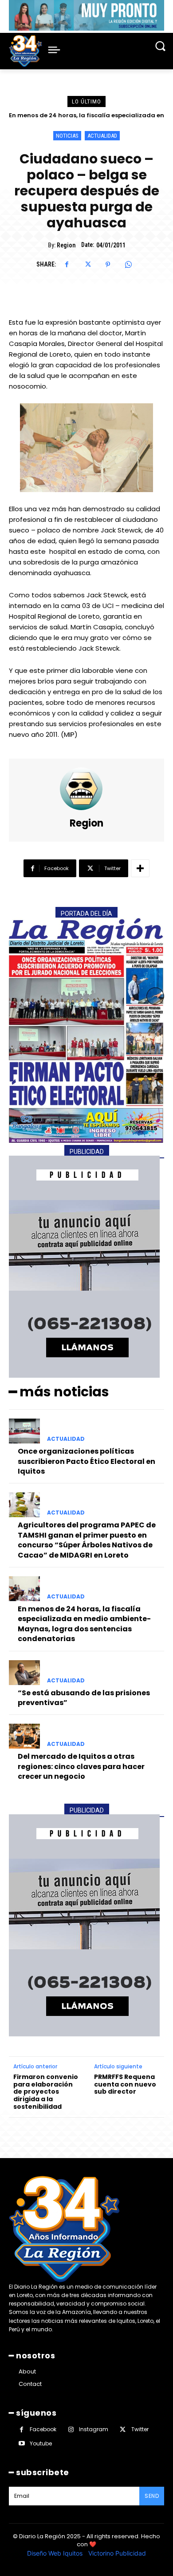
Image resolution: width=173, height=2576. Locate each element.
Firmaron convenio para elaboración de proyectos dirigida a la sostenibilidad (46, 2092)
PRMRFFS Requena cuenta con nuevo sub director (125, 2084)
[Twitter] (87, 265)
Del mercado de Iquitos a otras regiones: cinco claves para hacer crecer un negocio (81, 1766)
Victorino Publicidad (117, 2553)
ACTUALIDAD (102, 136)
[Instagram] (71, 2430)
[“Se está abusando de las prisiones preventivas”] (24, 1673)
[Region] (86, 789)
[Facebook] (67, 265)
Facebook (43, 2429)
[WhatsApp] (128, 265)
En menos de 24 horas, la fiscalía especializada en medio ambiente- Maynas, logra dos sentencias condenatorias (84, 1624)
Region (66, 245)
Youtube (41, 2443)
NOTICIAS (67, 136)
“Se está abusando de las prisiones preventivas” (90, 115)
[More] (140, 868)
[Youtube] (22, 2443)
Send (152, 2496)
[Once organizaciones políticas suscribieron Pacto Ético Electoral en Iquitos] (24, 1431)
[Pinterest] (108, 265)
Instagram (94, 2429)
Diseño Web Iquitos (56, 2553)
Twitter (140, 2429)
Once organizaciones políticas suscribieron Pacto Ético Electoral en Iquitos (86, 1461)
